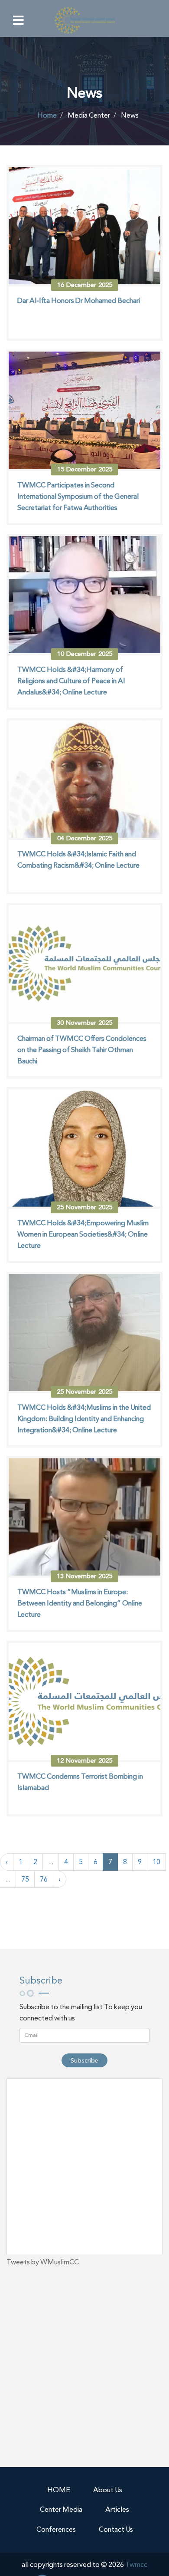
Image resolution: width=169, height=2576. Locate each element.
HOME (59, 2490)
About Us (108, 2490)
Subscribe (84, 2060)
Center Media (61, 2509)
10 (156, 1862)
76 (44, 1879)
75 (25, 1879)
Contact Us (116, 2529)
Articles (117, 2509)
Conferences (56, 2529)
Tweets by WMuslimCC (43, 2262)
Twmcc (136, 2564)
